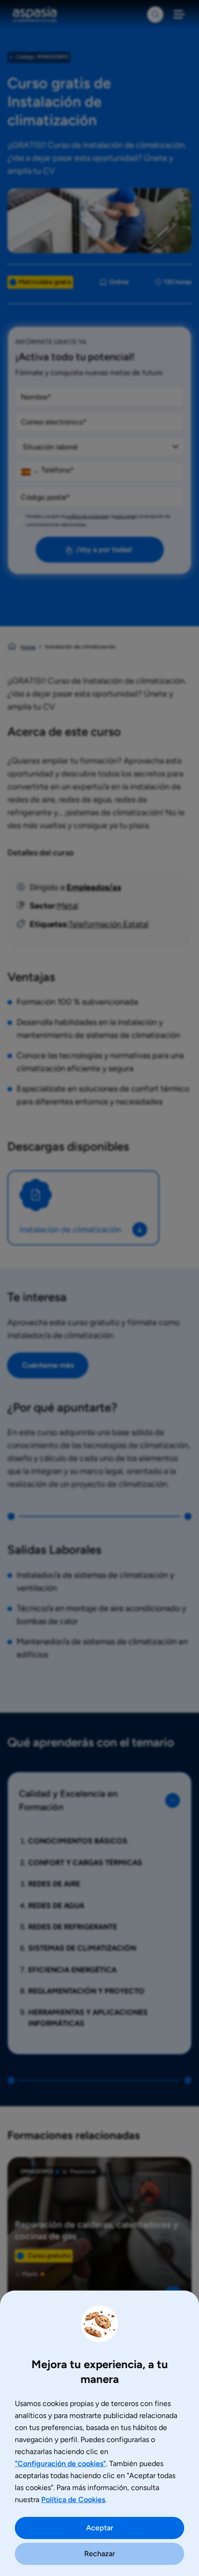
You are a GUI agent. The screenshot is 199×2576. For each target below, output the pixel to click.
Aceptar (100, 2528)
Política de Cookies (73, 2500)
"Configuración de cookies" (60, 2464)
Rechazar (100, 2554)
